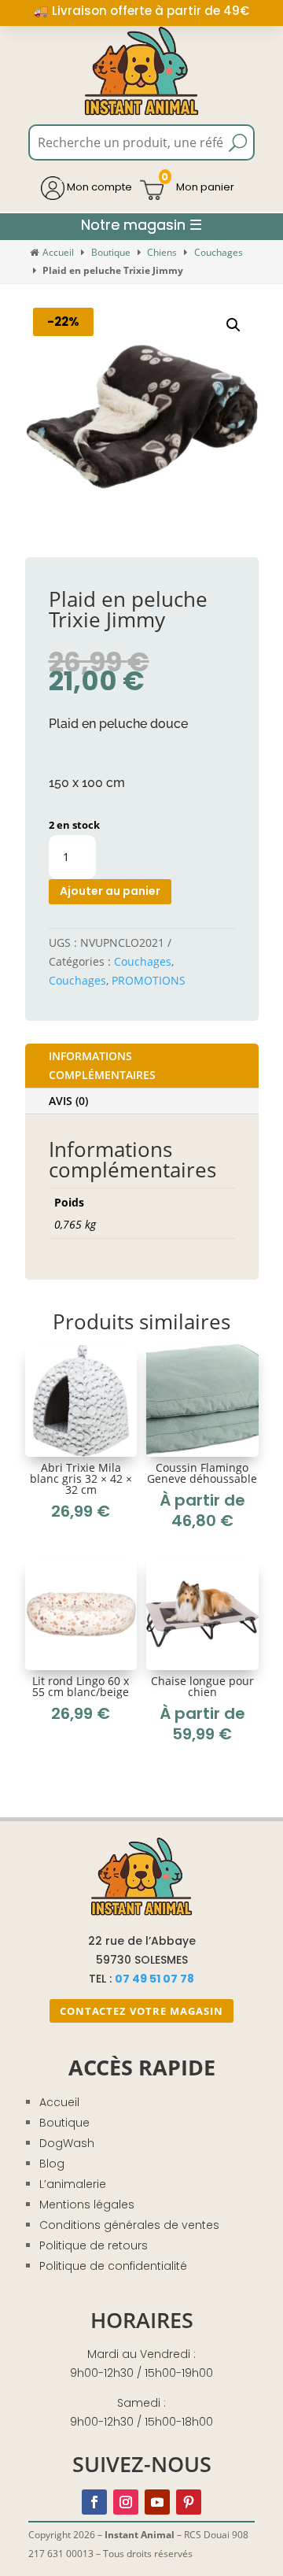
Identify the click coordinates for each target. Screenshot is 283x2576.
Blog (52, 2164)
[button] (233, 325)
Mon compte (98, 187)
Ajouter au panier (110, 891)
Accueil (58, 252)
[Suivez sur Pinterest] (189, 2502)
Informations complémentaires (102, 1065)
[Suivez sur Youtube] (157, 2502)
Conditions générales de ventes (129, 2225)
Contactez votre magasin (141, 2011)
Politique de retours (94, 2245)
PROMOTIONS (149, 980)
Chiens (162, 252)
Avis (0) (68, 1101)
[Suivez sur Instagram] (126, 2502)
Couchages (219, 252)
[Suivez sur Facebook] (94, 2502)
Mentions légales (87, 2205)
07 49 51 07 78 (154, 1979)
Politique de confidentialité (113, 2266)
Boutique (111, 252)
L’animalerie (73, 2184)
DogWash (67, 2143)
